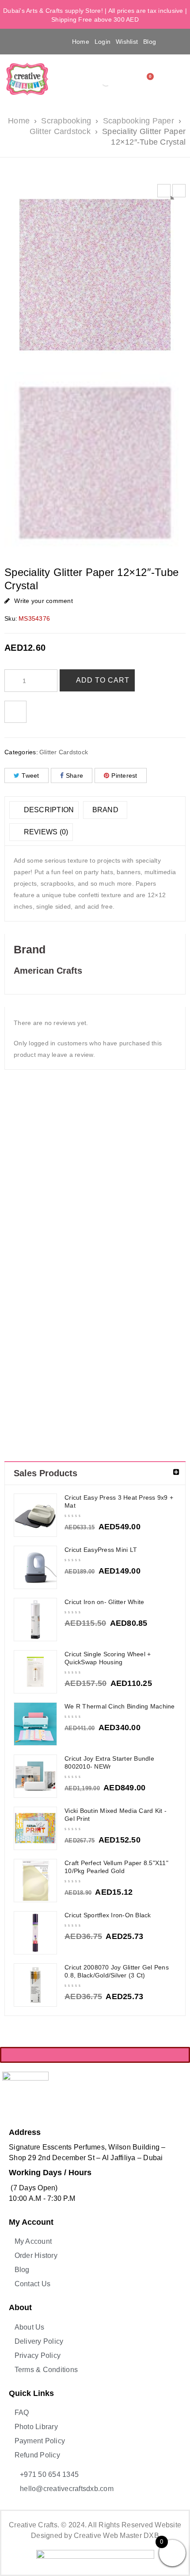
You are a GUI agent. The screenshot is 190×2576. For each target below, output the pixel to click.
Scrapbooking (66, 121)
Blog (150, 42)
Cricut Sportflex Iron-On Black (108, 1915)
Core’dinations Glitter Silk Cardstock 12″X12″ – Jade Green (163, 1203)
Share (74, 775)
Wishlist (127, 42)
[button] (19, 41)
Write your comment (44, 601)
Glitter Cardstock (60, 131)
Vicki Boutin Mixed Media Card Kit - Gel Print (116, 1815)
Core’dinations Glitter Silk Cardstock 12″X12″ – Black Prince (118, 1203)
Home (81, 42)
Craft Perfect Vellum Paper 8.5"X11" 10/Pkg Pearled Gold (116, 1867)
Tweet (30, 775)
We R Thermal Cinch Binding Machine (120, 1706)
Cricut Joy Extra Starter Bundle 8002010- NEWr (109, 1762)
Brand (105, 810)
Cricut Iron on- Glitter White (104, 1602)
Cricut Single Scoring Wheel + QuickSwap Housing (108, 1658)
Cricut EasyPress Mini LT (101, 1550)
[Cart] (148, 79)
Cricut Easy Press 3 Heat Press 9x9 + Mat (119, 1501)
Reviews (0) (45, 832)
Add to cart (103, 680)
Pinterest (124, 775)
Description (48, 810)
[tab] (44, 810)
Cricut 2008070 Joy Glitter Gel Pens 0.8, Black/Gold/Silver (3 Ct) (117, 1971)
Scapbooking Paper (139, 121)
